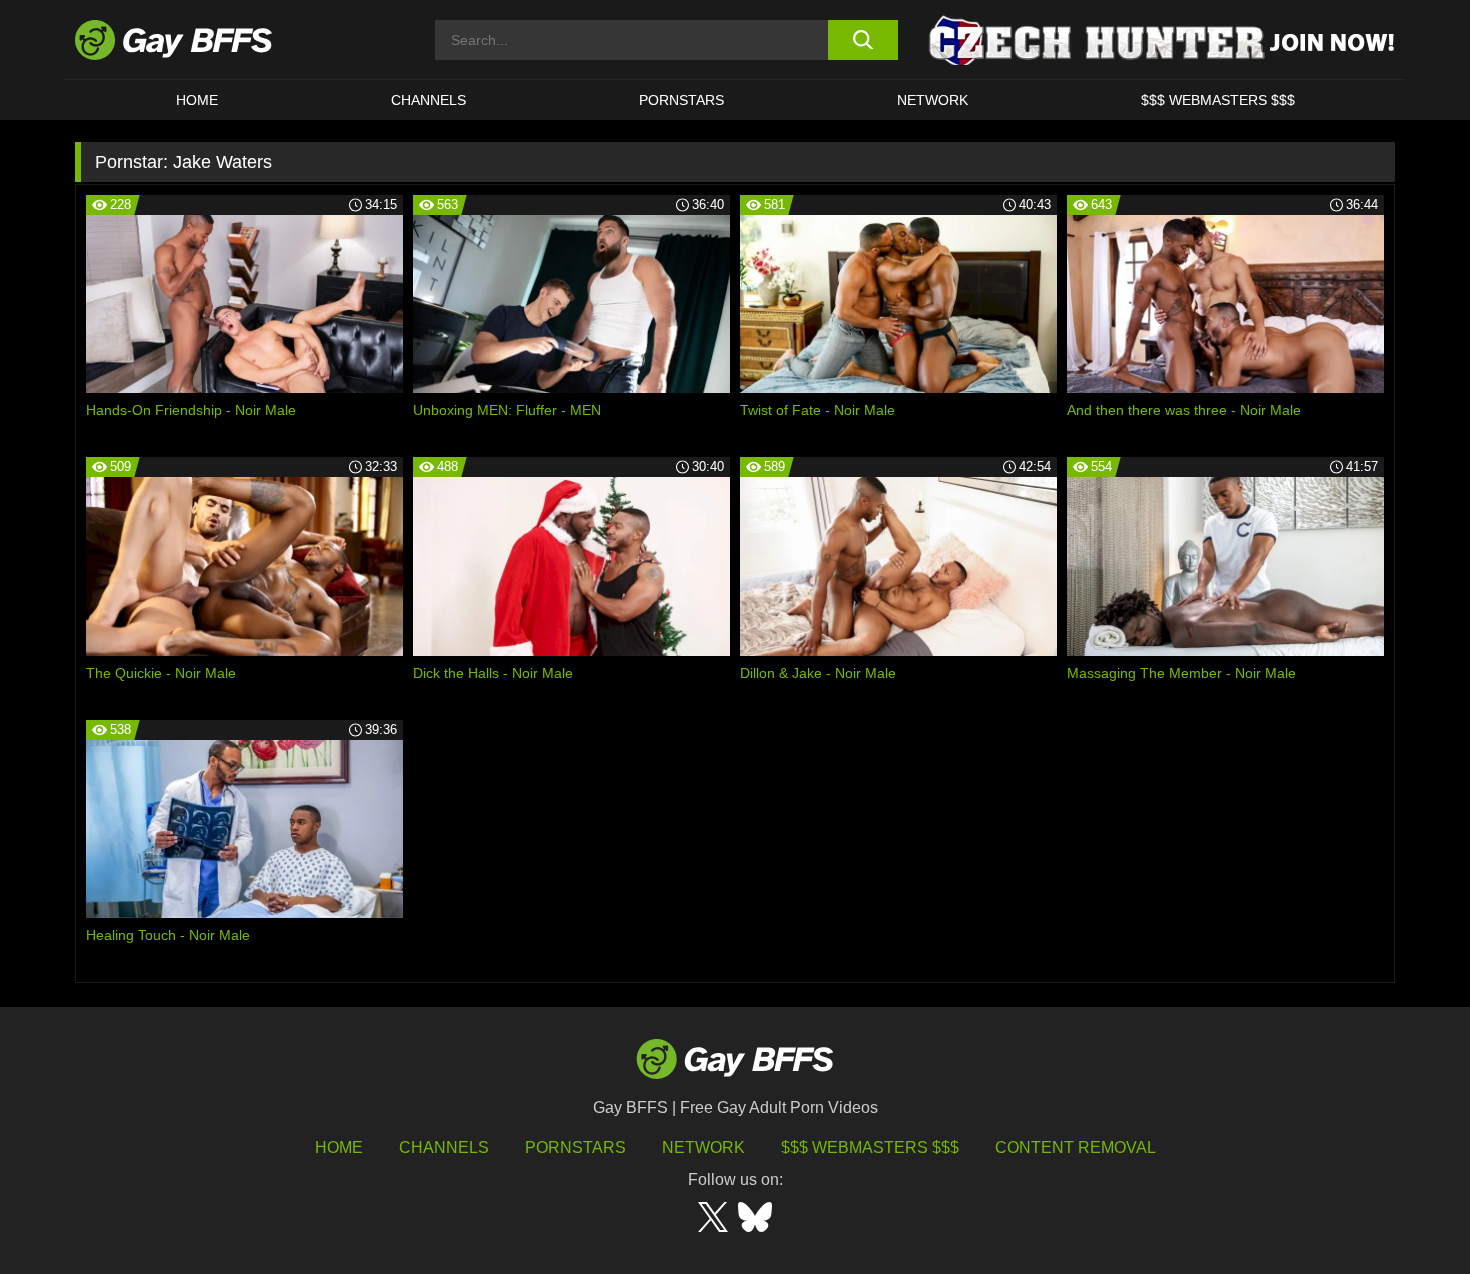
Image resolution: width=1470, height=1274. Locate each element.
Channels (444, 1147)
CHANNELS (428, 100)
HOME (197, 100)
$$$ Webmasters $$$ (1218, 100)
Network (932, 100)
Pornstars (575, 1147)
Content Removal (1075, 1147)
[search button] (862, 40)
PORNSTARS (681, 100)
